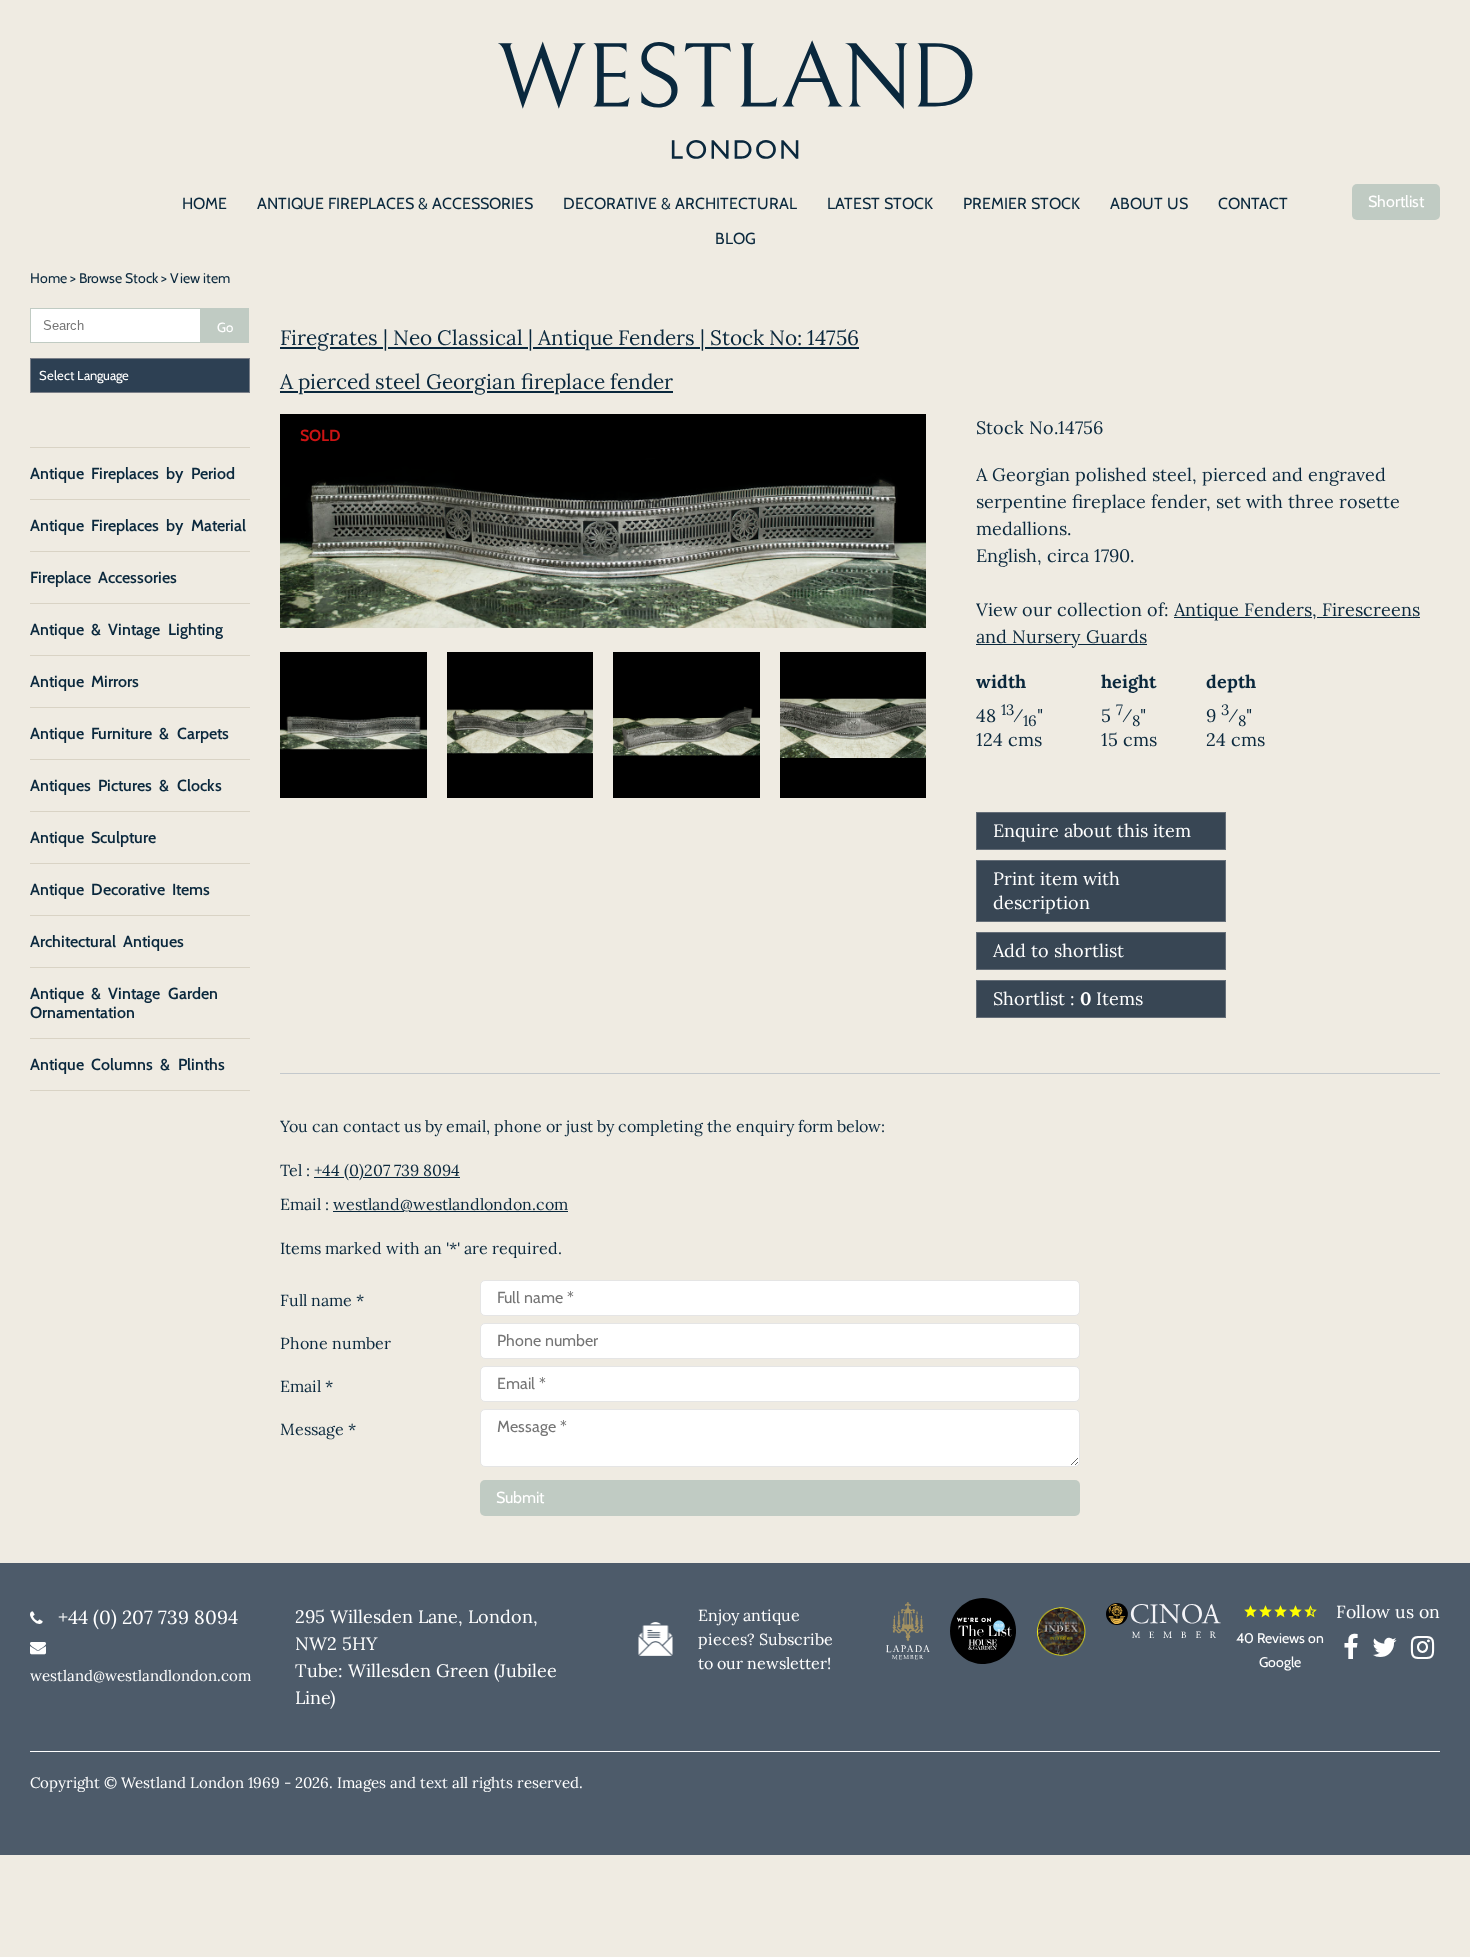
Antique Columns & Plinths (127, 1064)
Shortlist (1396, 201)
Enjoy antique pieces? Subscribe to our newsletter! (765, 1639)
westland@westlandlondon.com (450, 1204)
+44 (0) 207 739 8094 (148, 1617)
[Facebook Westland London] (1355, 1651)
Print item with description (1056, 890)
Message (318, 1429)
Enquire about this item (1092, 830)
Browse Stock (118, 278)
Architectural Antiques (107, 941)
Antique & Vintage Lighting (126, 629)
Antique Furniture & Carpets (129, 733)
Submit (520, 1497)
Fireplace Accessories (103, 577)
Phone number (335, 1343)
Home (48, 278)
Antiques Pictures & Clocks (126, 785)
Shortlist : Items (1068, 998)
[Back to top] (1430, 1917)
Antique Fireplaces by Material (138, 525)
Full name (322, 1300)
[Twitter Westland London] (1389, 1651)
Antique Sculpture (93, 837)
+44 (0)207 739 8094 (387, 1170)
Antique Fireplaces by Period (132, 473)
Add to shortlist (1058, 950)
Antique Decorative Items (120, 889)
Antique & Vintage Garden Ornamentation (124, 1003)
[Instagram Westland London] (1422, 1651)
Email (306, 1386)
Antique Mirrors (84, 681)
